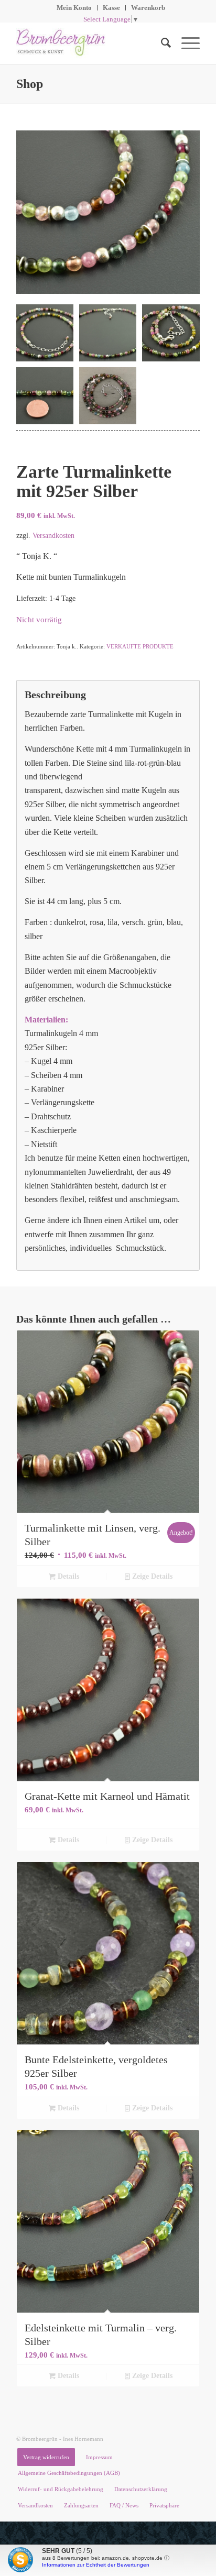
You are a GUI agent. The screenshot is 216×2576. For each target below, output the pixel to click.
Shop (30, 84)
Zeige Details (151, 1576)
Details (67, 1576)
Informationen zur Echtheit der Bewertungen (96, 2565)
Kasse (111, 8)
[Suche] (161, 43)
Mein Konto (74, 8)
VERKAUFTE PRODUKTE (140, 646)
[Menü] (185, 43)
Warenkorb (148, 8)
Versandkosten (53, 535)
